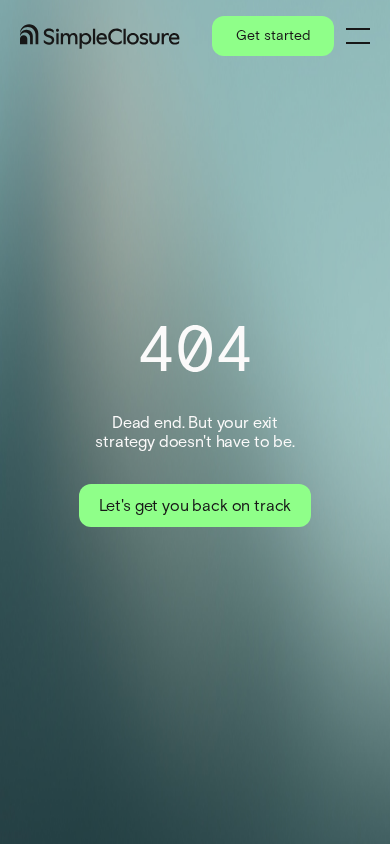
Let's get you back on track (195, 505)
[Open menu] (358, 36)
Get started (273, 35)
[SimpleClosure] (100, 36)
